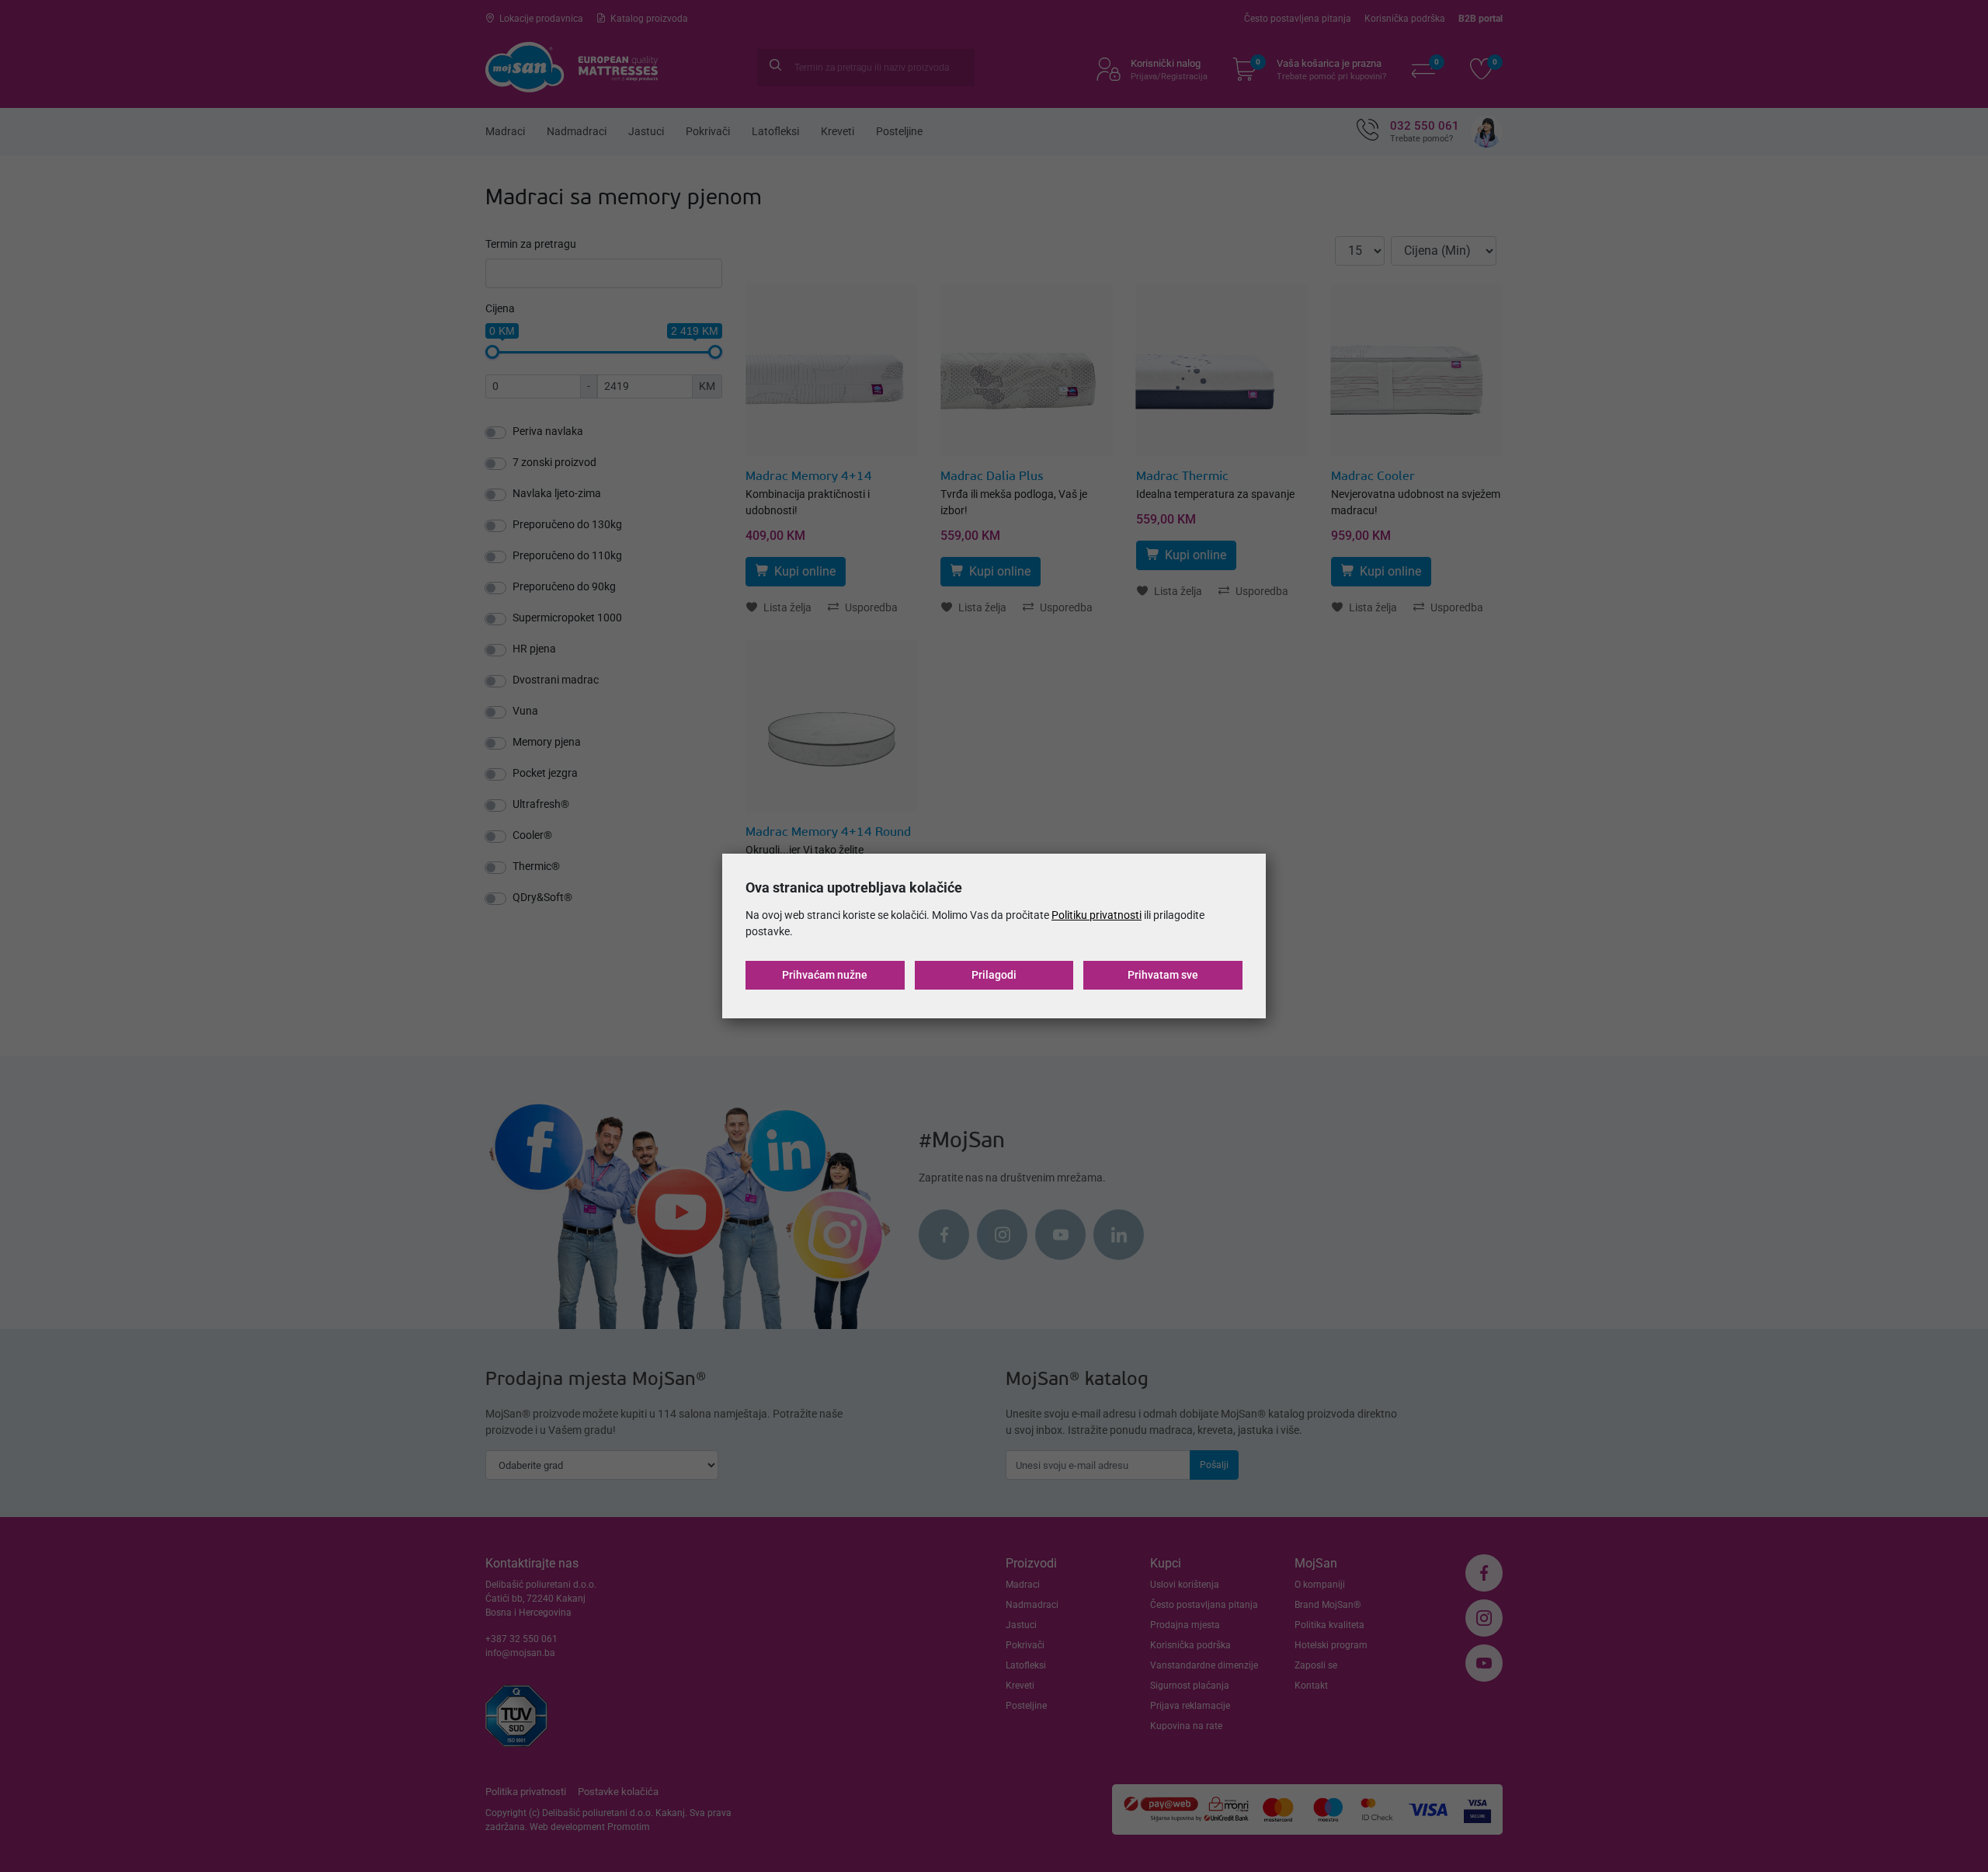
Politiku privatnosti (1097, 915)
